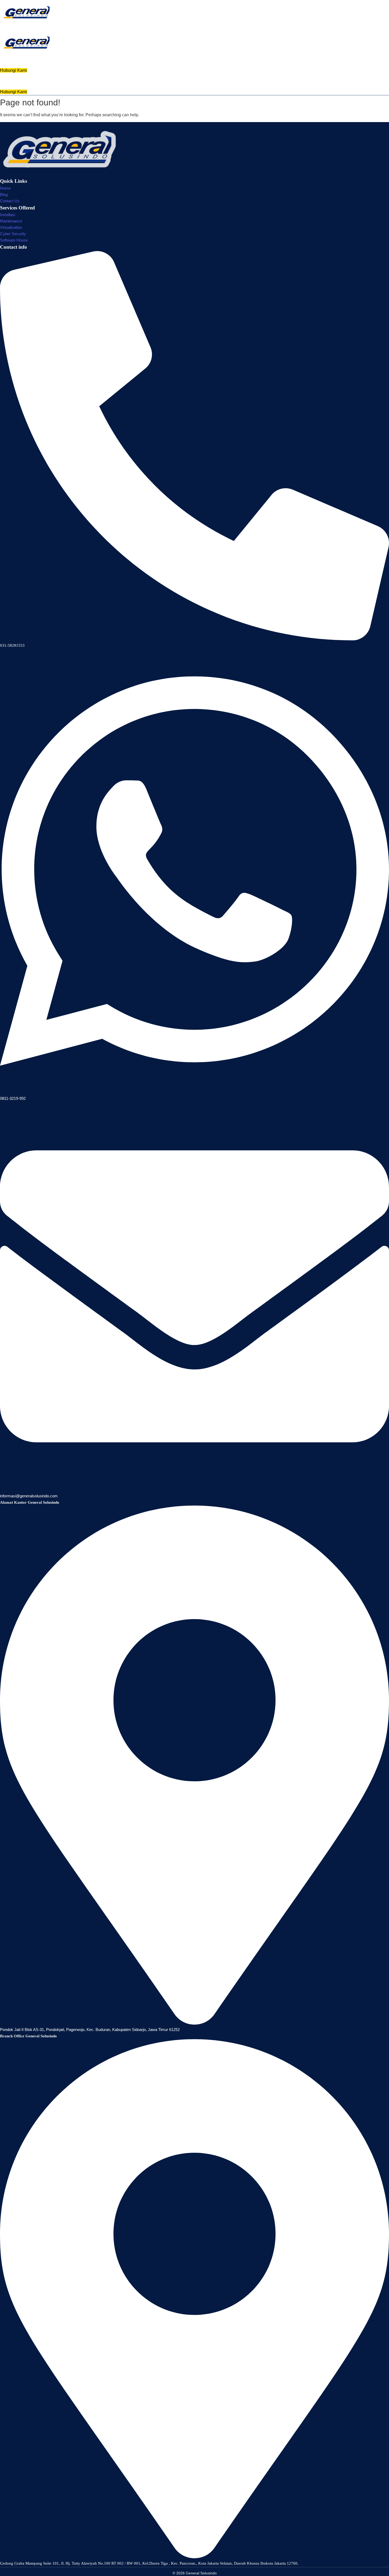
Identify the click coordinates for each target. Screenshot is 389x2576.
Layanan (161, 81)
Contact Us (10, 201)
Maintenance (11, 221)
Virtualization (11, 227)
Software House (14, 240)
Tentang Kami (242, 81)
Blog (4, 195)
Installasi (8, 215)
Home (138, 81)
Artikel (187, 81)
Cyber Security (13, 234)
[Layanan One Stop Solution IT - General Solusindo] (26, 12)
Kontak (211, 81)
